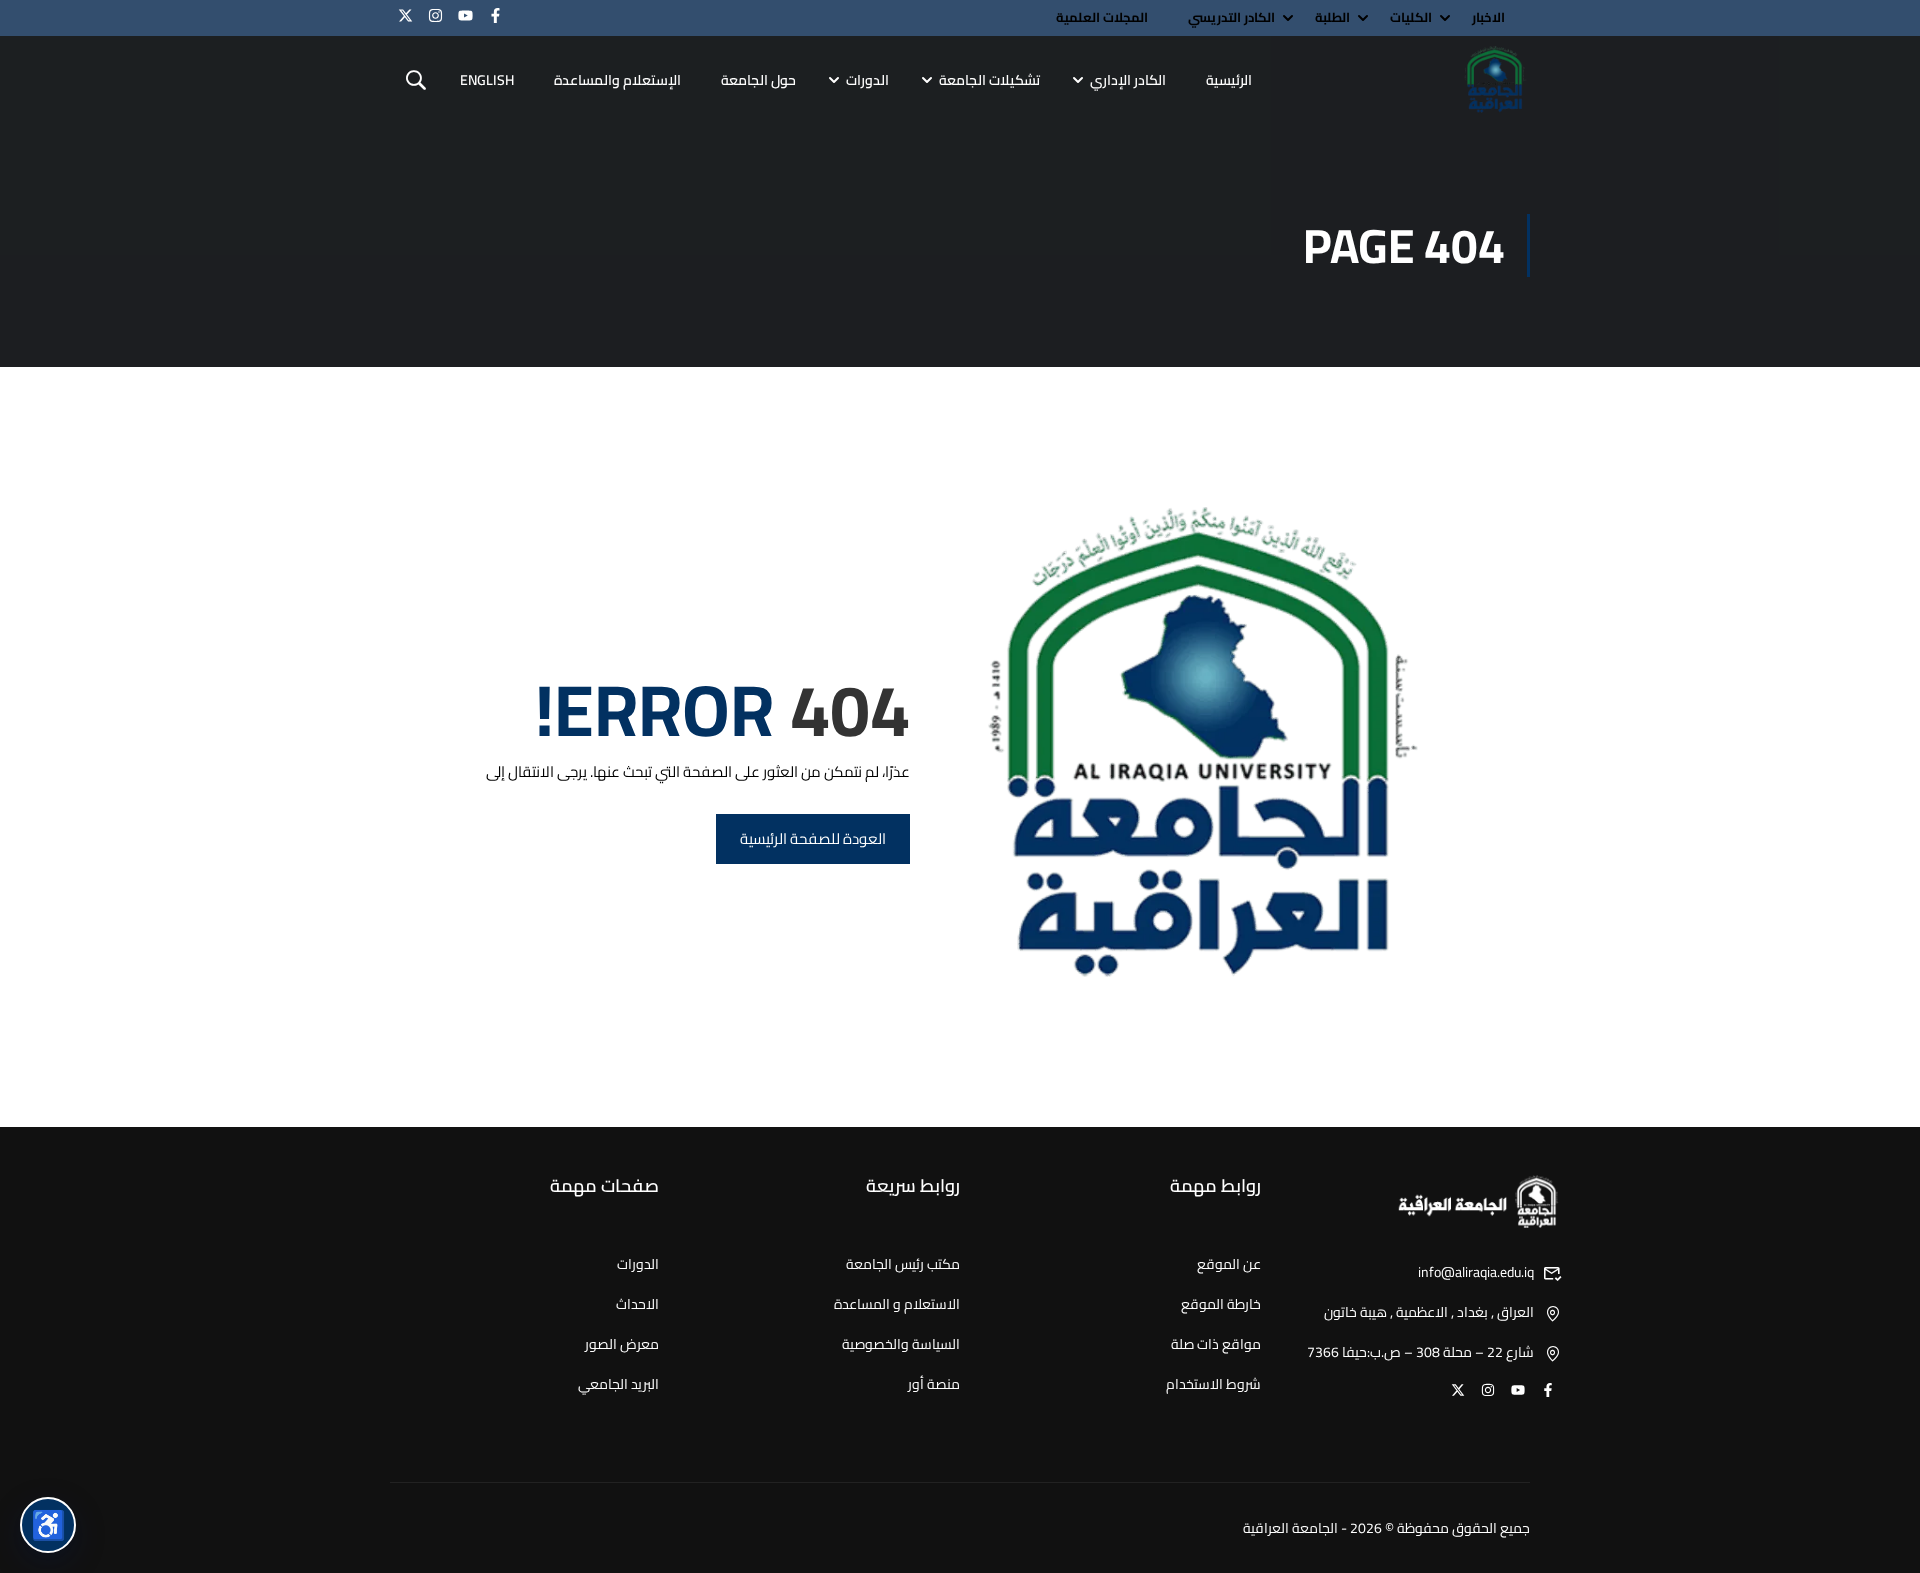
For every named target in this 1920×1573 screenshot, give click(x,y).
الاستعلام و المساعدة (897, 1304)
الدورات (867, 80)
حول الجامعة (758, 80)
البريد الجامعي (618, 1384)
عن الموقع (1229, 1264)
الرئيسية (1229, 80)
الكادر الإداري (1128, 80)
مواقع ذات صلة (1216, 1344)
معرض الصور (622, 1344)
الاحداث (637, 1304)
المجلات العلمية (1102, 17)
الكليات (1411, 17)
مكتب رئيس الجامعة (903, 1264)
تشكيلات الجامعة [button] (989, 80)
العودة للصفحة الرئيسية (813, 838)
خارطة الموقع (1221, 1304)
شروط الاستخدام (1213, 1384)
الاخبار (1488, 17)
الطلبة (1332, 17)
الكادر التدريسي (1231, 17)
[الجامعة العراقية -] (1495, 80)
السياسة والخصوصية (901, 1344)
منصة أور (934, 1384)
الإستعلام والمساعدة (617, 80)
